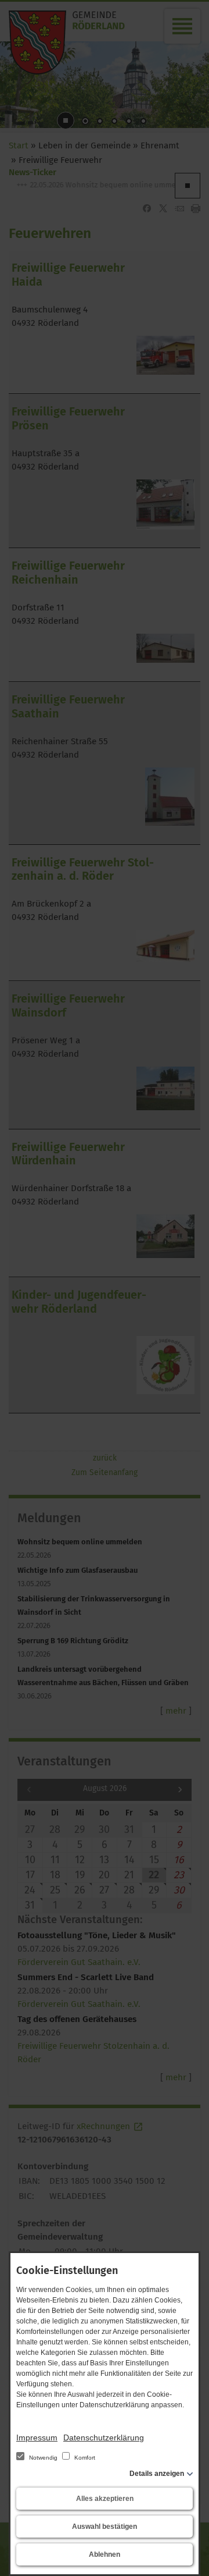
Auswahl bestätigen (105, 2527)
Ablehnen (105, 2554)
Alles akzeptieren (105, 2499)
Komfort (84, 2458)
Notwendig (43, 2458)
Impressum (37, 2438)
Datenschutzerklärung (104, 2438)
